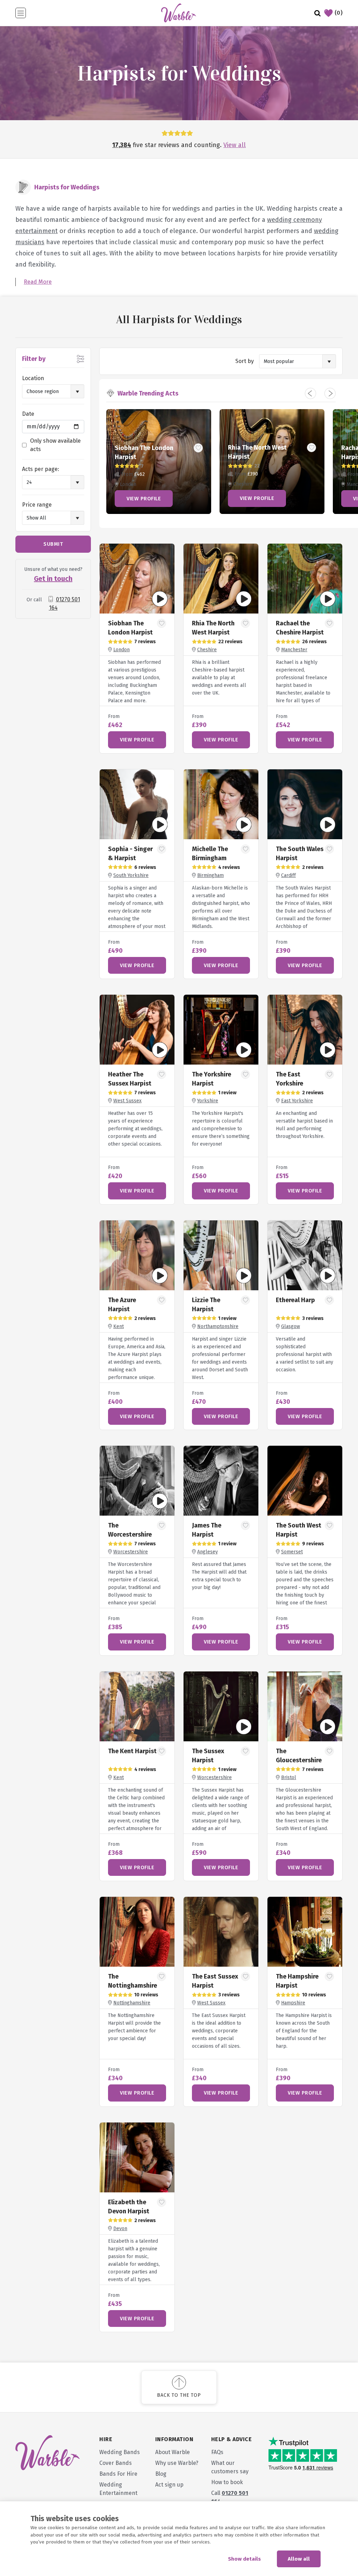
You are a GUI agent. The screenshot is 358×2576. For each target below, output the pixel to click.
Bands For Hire (118, 2474)
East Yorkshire (297, 1101)
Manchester (294, 650)
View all (235, 145)
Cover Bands (116, 2463)
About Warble (173, 2452)
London (121, 650)
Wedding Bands (120, 2452)
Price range (37, 505)
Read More (38, 282)
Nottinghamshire (132, 2003)
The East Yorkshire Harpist (289, 1083)
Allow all (299, 2559)
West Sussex (127, 1101)
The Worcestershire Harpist (130, 1534)
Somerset (292, 1552)
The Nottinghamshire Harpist (133, 1986)
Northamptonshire (218, 1326)
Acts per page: (41, 469)
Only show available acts (55, 445)
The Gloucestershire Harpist (299, 1760)
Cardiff (288, 875)
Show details (244, 2559)
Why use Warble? (177, 2463)
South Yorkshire (131, 875)
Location (33, 378)
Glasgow (291, 1326)
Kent (119, 1326)
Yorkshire (208, 1101)
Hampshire (293, 2003)
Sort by (245, 361)
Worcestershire (131, 1552)
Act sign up (169, 2485)
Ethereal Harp (295, 1300)
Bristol (289, 1777)
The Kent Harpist (132, 1751)
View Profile (144, 499)
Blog (161, 2474)
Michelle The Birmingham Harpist (210, 858)
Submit (53, 544)
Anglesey (207, 1552)
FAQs (217, 2452)
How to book (227, 2482)
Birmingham (210, 875)
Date (28, 414)
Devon (120, 2229)
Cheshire (207, 650)
